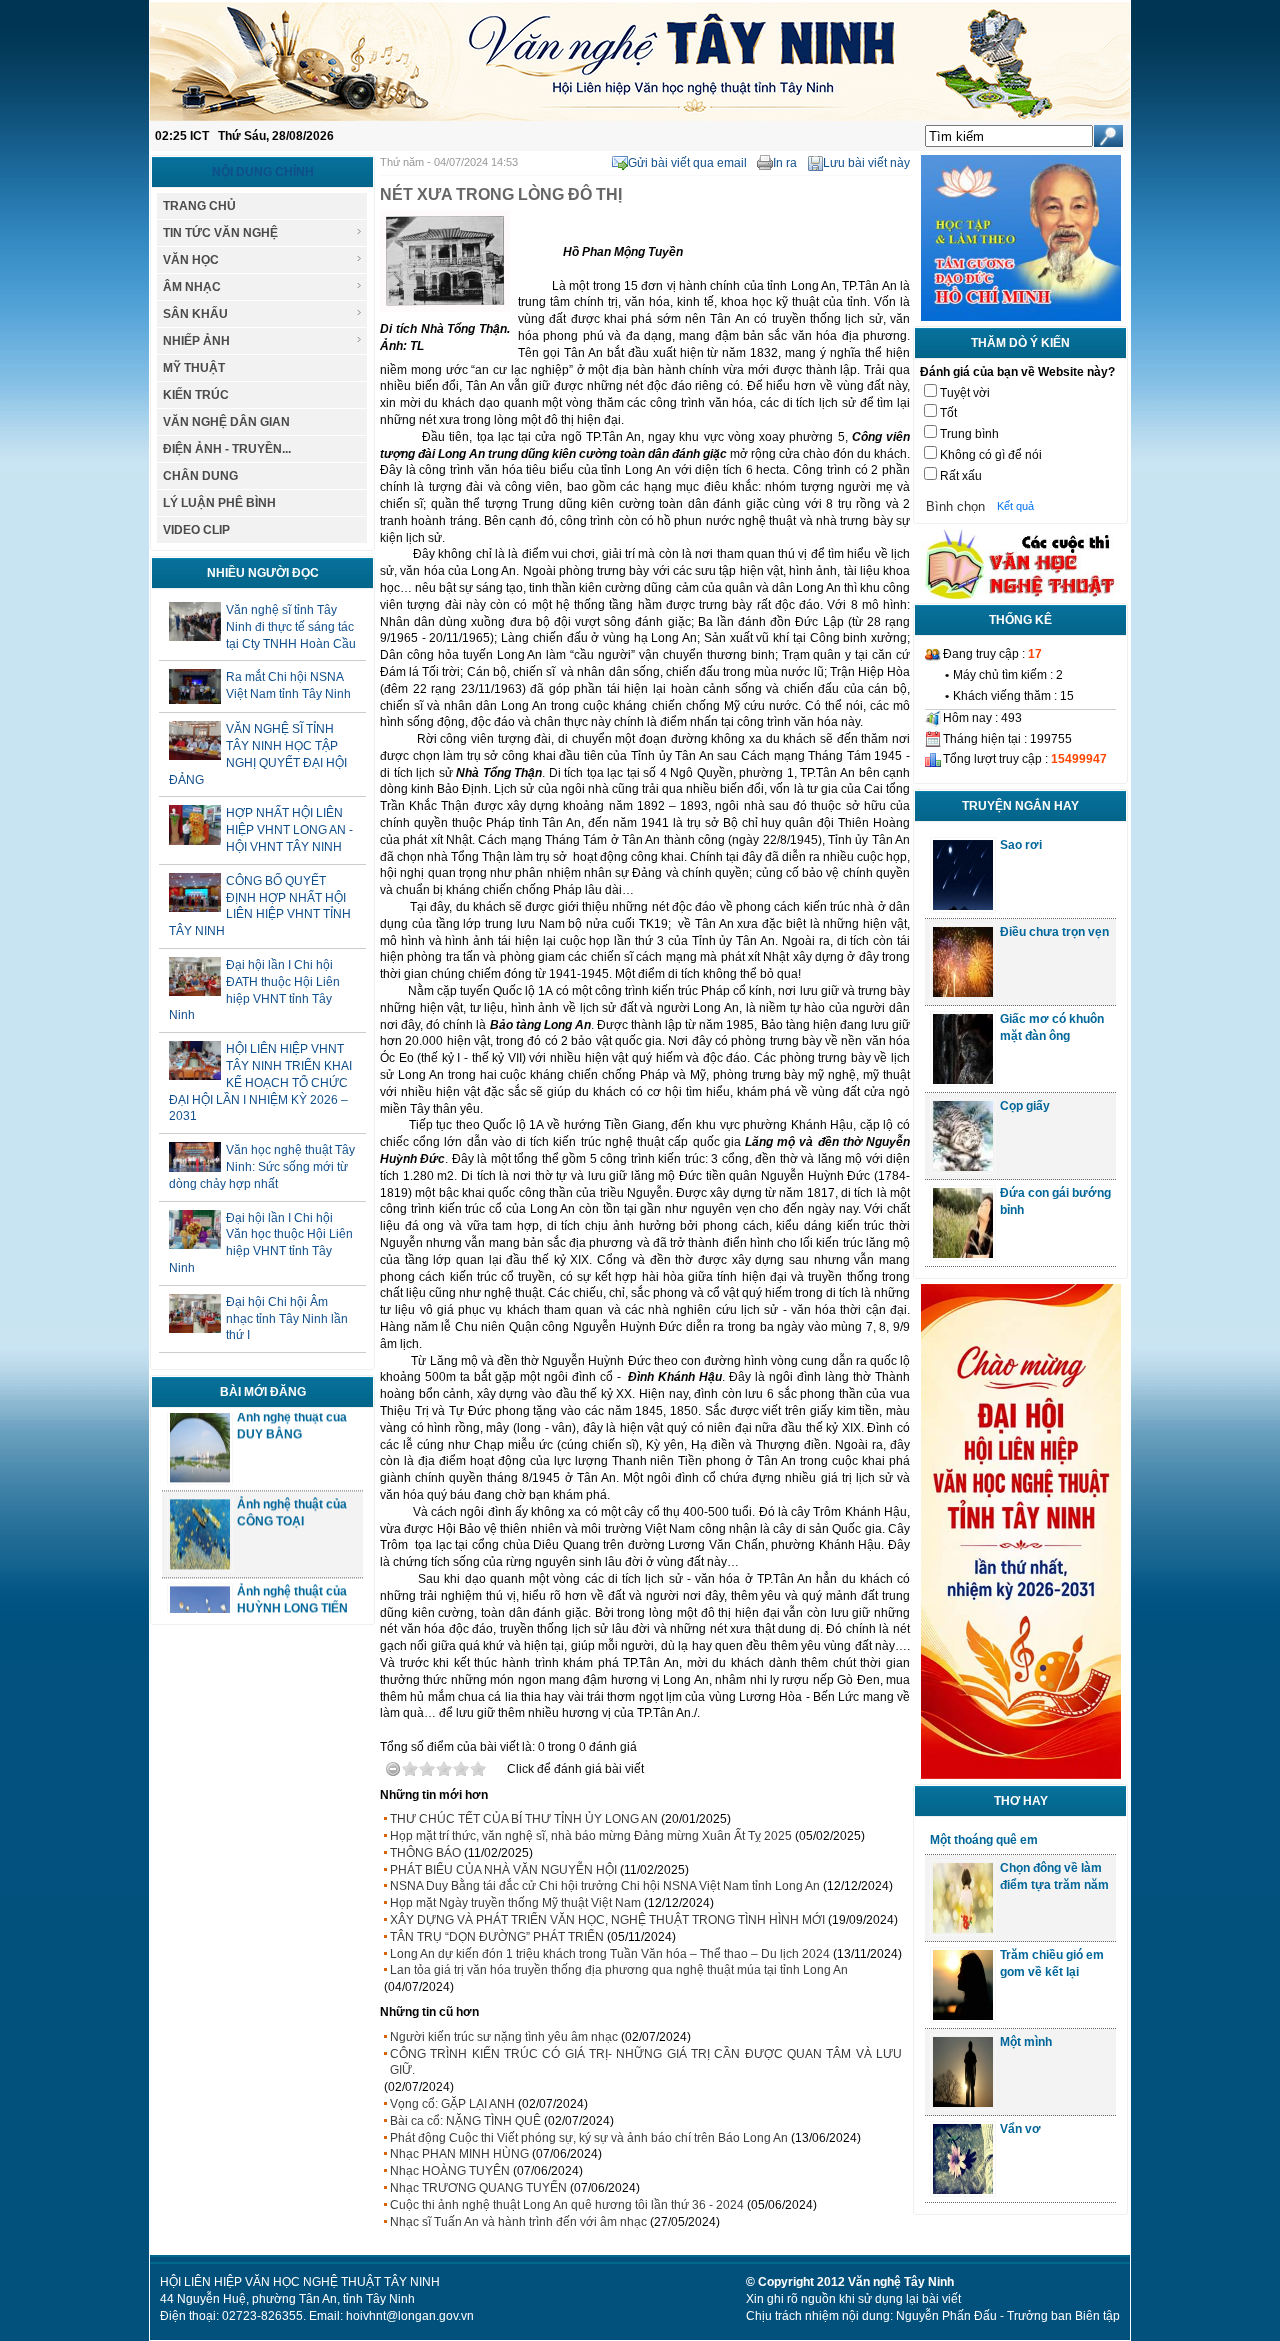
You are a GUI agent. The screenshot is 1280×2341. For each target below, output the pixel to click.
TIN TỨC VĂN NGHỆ (220, 233)
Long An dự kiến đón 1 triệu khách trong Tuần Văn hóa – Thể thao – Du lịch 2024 (610, 1954)
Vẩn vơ (1020, 2129)
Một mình (1026, 2042)
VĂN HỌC (191, 260)
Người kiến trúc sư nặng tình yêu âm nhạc (504, 2037)
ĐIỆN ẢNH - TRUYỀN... (227, 449)
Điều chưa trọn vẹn (1054, 932)
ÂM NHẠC (192, 287)
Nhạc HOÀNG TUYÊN (450, 2171)
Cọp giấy (1025, 1106)
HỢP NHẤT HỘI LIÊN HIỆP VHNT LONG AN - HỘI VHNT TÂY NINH (289, 830)
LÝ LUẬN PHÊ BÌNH (219, 503)
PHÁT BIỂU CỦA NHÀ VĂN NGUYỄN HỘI (503, 1870)
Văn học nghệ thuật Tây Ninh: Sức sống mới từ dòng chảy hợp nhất (262, 1167)
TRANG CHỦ (199, 206)
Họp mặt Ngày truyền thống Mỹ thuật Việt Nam (515, 1903)
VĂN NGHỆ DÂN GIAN (226, 422)
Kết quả (1015, 506)
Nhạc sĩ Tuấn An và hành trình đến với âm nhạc (518, 2222)
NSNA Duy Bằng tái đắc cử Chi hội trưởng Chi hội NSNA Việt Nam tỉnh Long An (605, 1886)
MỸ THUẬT (194, 368)
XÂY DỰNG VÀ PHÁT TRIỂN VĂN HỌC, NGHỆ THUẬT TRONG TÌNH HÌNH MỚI (607, 1920)
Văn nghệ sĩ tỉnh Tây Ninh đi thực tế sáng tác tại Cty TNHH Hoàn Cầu (291, 627)
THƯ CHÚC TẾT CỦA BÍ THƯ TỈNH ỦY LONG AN (524, 1819)
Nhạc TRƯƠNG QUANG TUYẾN (478, 2188)
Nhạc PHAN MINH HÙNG (459, 2154)
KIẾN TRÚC (196, 395)
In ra (785, 163)
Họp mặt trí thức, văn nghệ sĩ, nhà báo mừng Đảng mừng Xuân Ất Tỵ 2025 (591, 1836)
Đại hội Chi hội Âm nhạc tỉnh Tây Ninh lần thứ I (287, 1319)
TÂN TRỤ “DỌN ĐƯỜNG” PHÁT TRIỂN (497, 1937)
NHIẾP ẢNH (196, 341)
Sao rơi (1021, 845)
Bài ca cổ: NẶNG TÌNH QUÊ (465, 2121)
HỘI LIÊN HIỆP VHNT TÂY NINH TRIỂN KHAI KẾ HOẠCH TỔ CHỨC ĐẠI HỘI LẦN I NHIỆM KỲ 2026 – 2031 (260, 1082)
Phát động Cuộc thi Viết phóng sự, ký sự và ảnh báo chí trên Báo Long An (589, 2138)
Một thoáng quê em (984, 1840)
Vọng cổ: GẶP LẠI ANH (452, 2104)
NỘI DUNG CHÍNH (263, 172)
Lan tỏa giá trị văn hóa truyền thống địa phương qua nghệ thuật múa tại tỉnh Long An (619, 1970)
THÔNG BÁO (425, 1853)
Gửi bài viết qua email (687, 163)
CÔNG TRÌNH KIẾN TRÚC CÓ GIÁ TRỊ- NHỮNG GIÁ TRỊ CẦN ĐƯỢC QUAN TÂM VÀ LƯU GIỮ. (646, 2062)
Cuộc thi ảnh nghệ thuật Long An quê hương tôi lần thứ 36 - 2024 (567, 2205)
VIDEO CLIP (196, 530)
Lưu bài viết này (866, 163)
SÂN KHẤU (195, 314)
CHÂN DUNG (200, 476)
